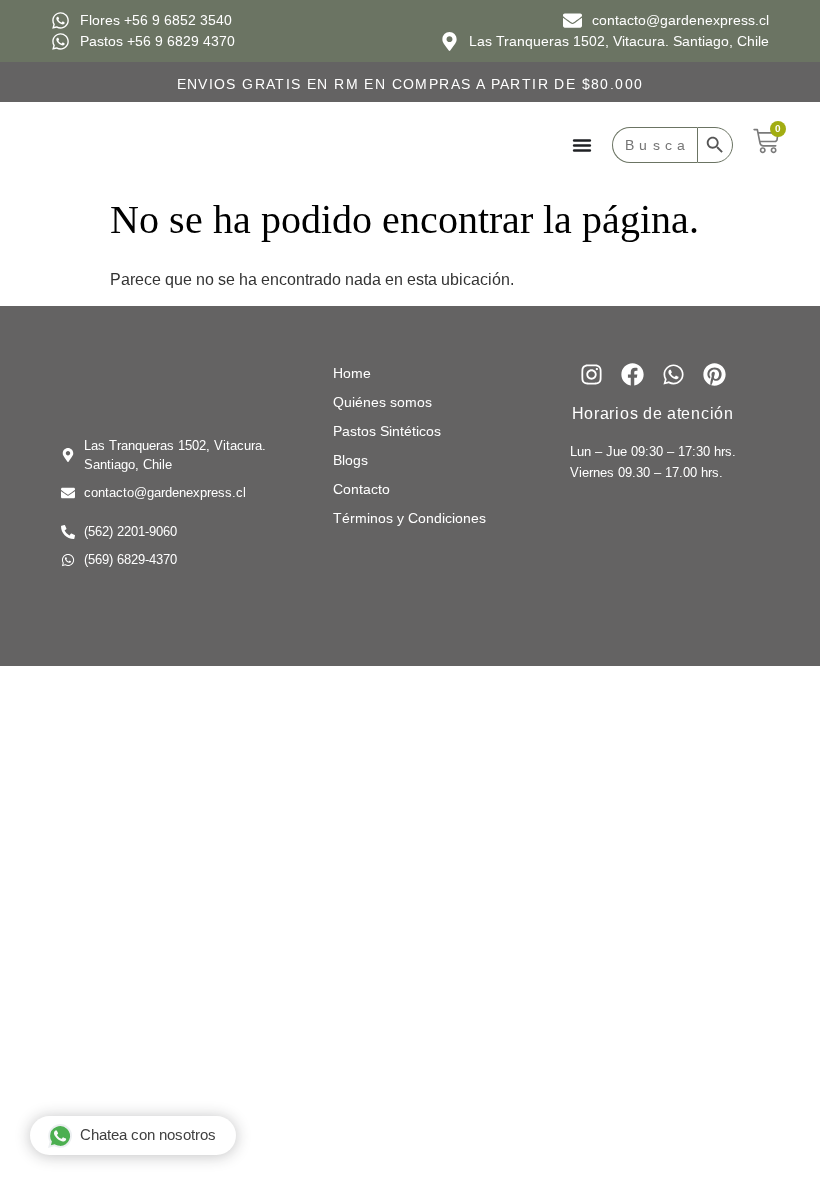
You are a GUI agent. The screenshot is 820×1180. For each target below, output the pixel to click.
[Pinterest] (714, 374)
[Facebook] (632, 374)
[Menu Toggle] (582, 145)
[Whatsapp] (673, 374)
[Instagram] (591, 374)
